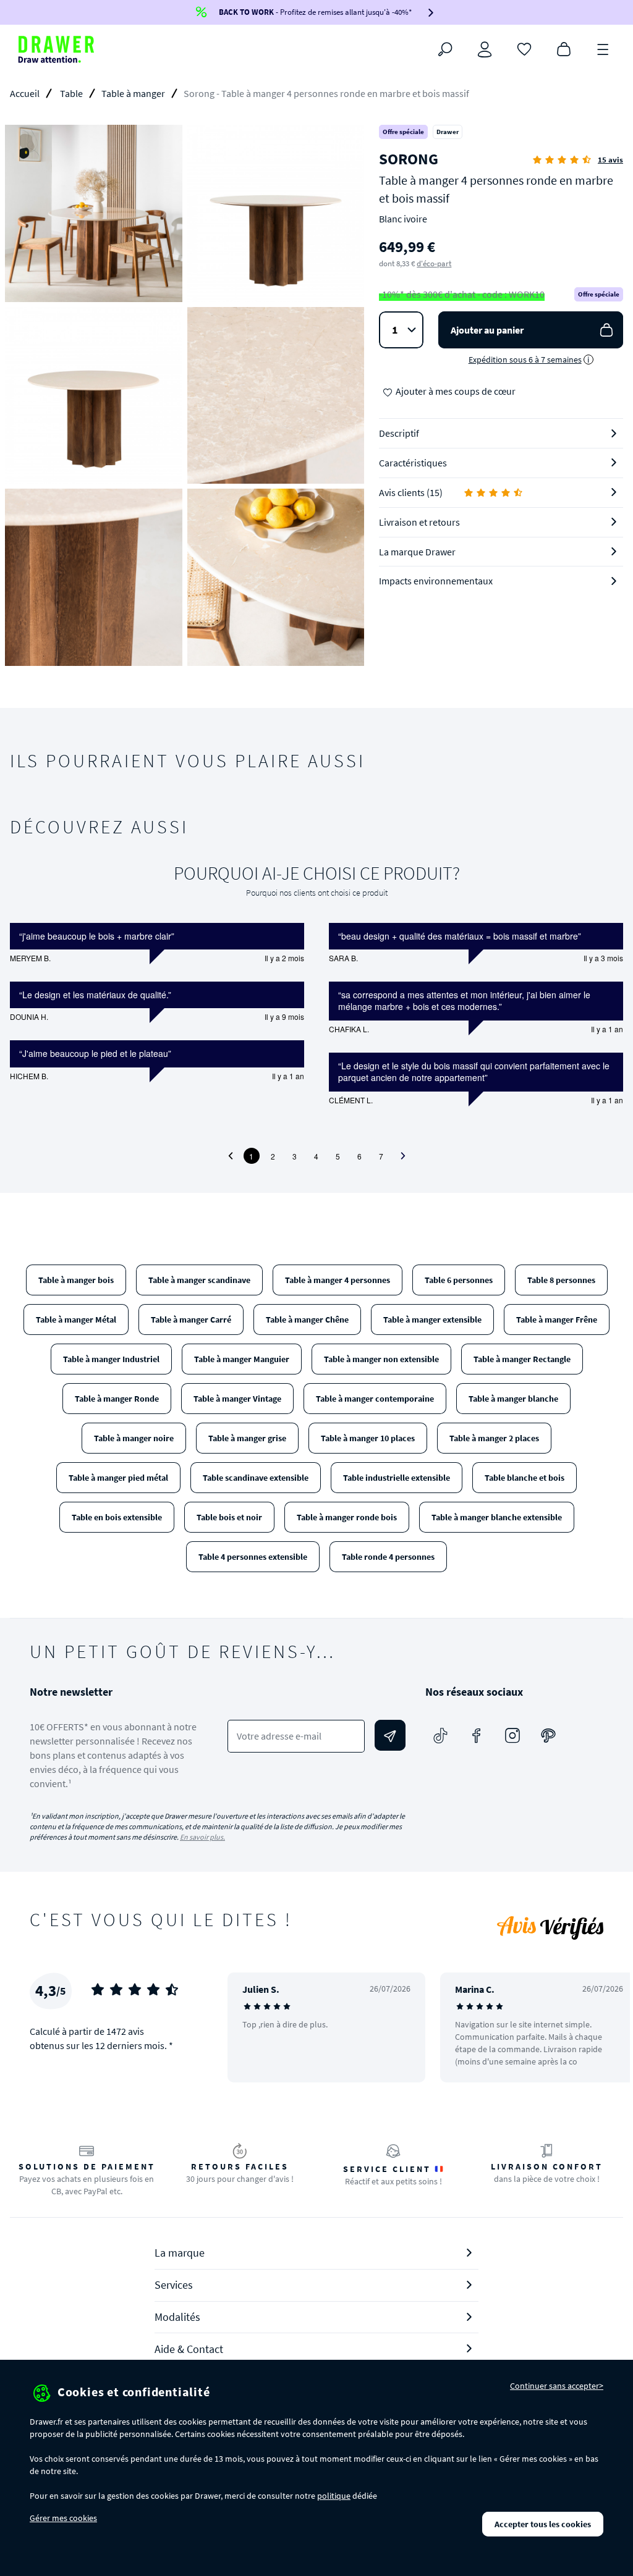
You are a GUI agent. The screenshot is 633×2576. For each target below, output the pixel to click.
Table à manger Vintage (237, 1399)
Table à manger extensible (432, 1320)
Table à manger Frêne (557, 1320)
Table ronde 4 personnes (388, 1557)
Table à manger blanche (513, 1399)
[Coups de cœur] (524, 48)
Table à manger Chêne (307, 1320)
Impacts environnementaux (436, 581)
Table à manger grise (247, 1438)
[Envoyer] (390, 1735)
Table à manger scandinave (199, 1280)
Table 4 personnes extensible (253, 1557)
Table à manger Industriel (111, 1359)
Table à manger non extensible (381, 1359)
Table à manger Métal (76, 1320)
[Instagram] (512, 1735)
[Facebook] (477, 1735)
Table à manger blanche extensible (497, 1517)
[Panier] (564, 48)
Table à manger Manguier (242, 1359)
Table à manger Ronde (117, 1399)
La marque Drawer (417, 552)
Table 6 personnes (459, 1280)
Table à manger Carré (191, 1320)
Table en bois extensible (117, 1517)
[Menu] (603, 48)
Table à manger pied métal (118, 1478)
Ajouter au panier (487, 330)
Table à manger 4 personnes (338, 1280)
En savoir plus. (202, 1837)
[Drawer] (56, 49)
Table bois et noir (229, 1517)
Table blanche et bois (525, 1478)
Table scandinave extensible (256, 1478)
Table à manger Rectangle (522, 1359)
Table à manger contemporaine (375, 1399)
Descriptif (399, 433)
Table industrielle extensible (397, 1478)
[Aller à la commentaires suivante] (403, 1156)
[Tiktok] (441, 1735)
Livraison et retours (419, 522)
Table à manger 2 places (494, 1438)
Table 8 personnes (561, 1280)
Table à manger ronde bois (347, 1517)
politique (334, 2496)
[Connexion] (485, 49)
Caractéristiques (413, 463)
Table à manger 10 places (368, 1438)
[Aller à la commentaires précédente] (231, 1156)
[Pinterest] (548, 1735)
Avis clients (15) (411, 492)
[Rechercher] (445, 49)
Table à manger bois (76, 1280)
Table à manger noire (134, 1438)
